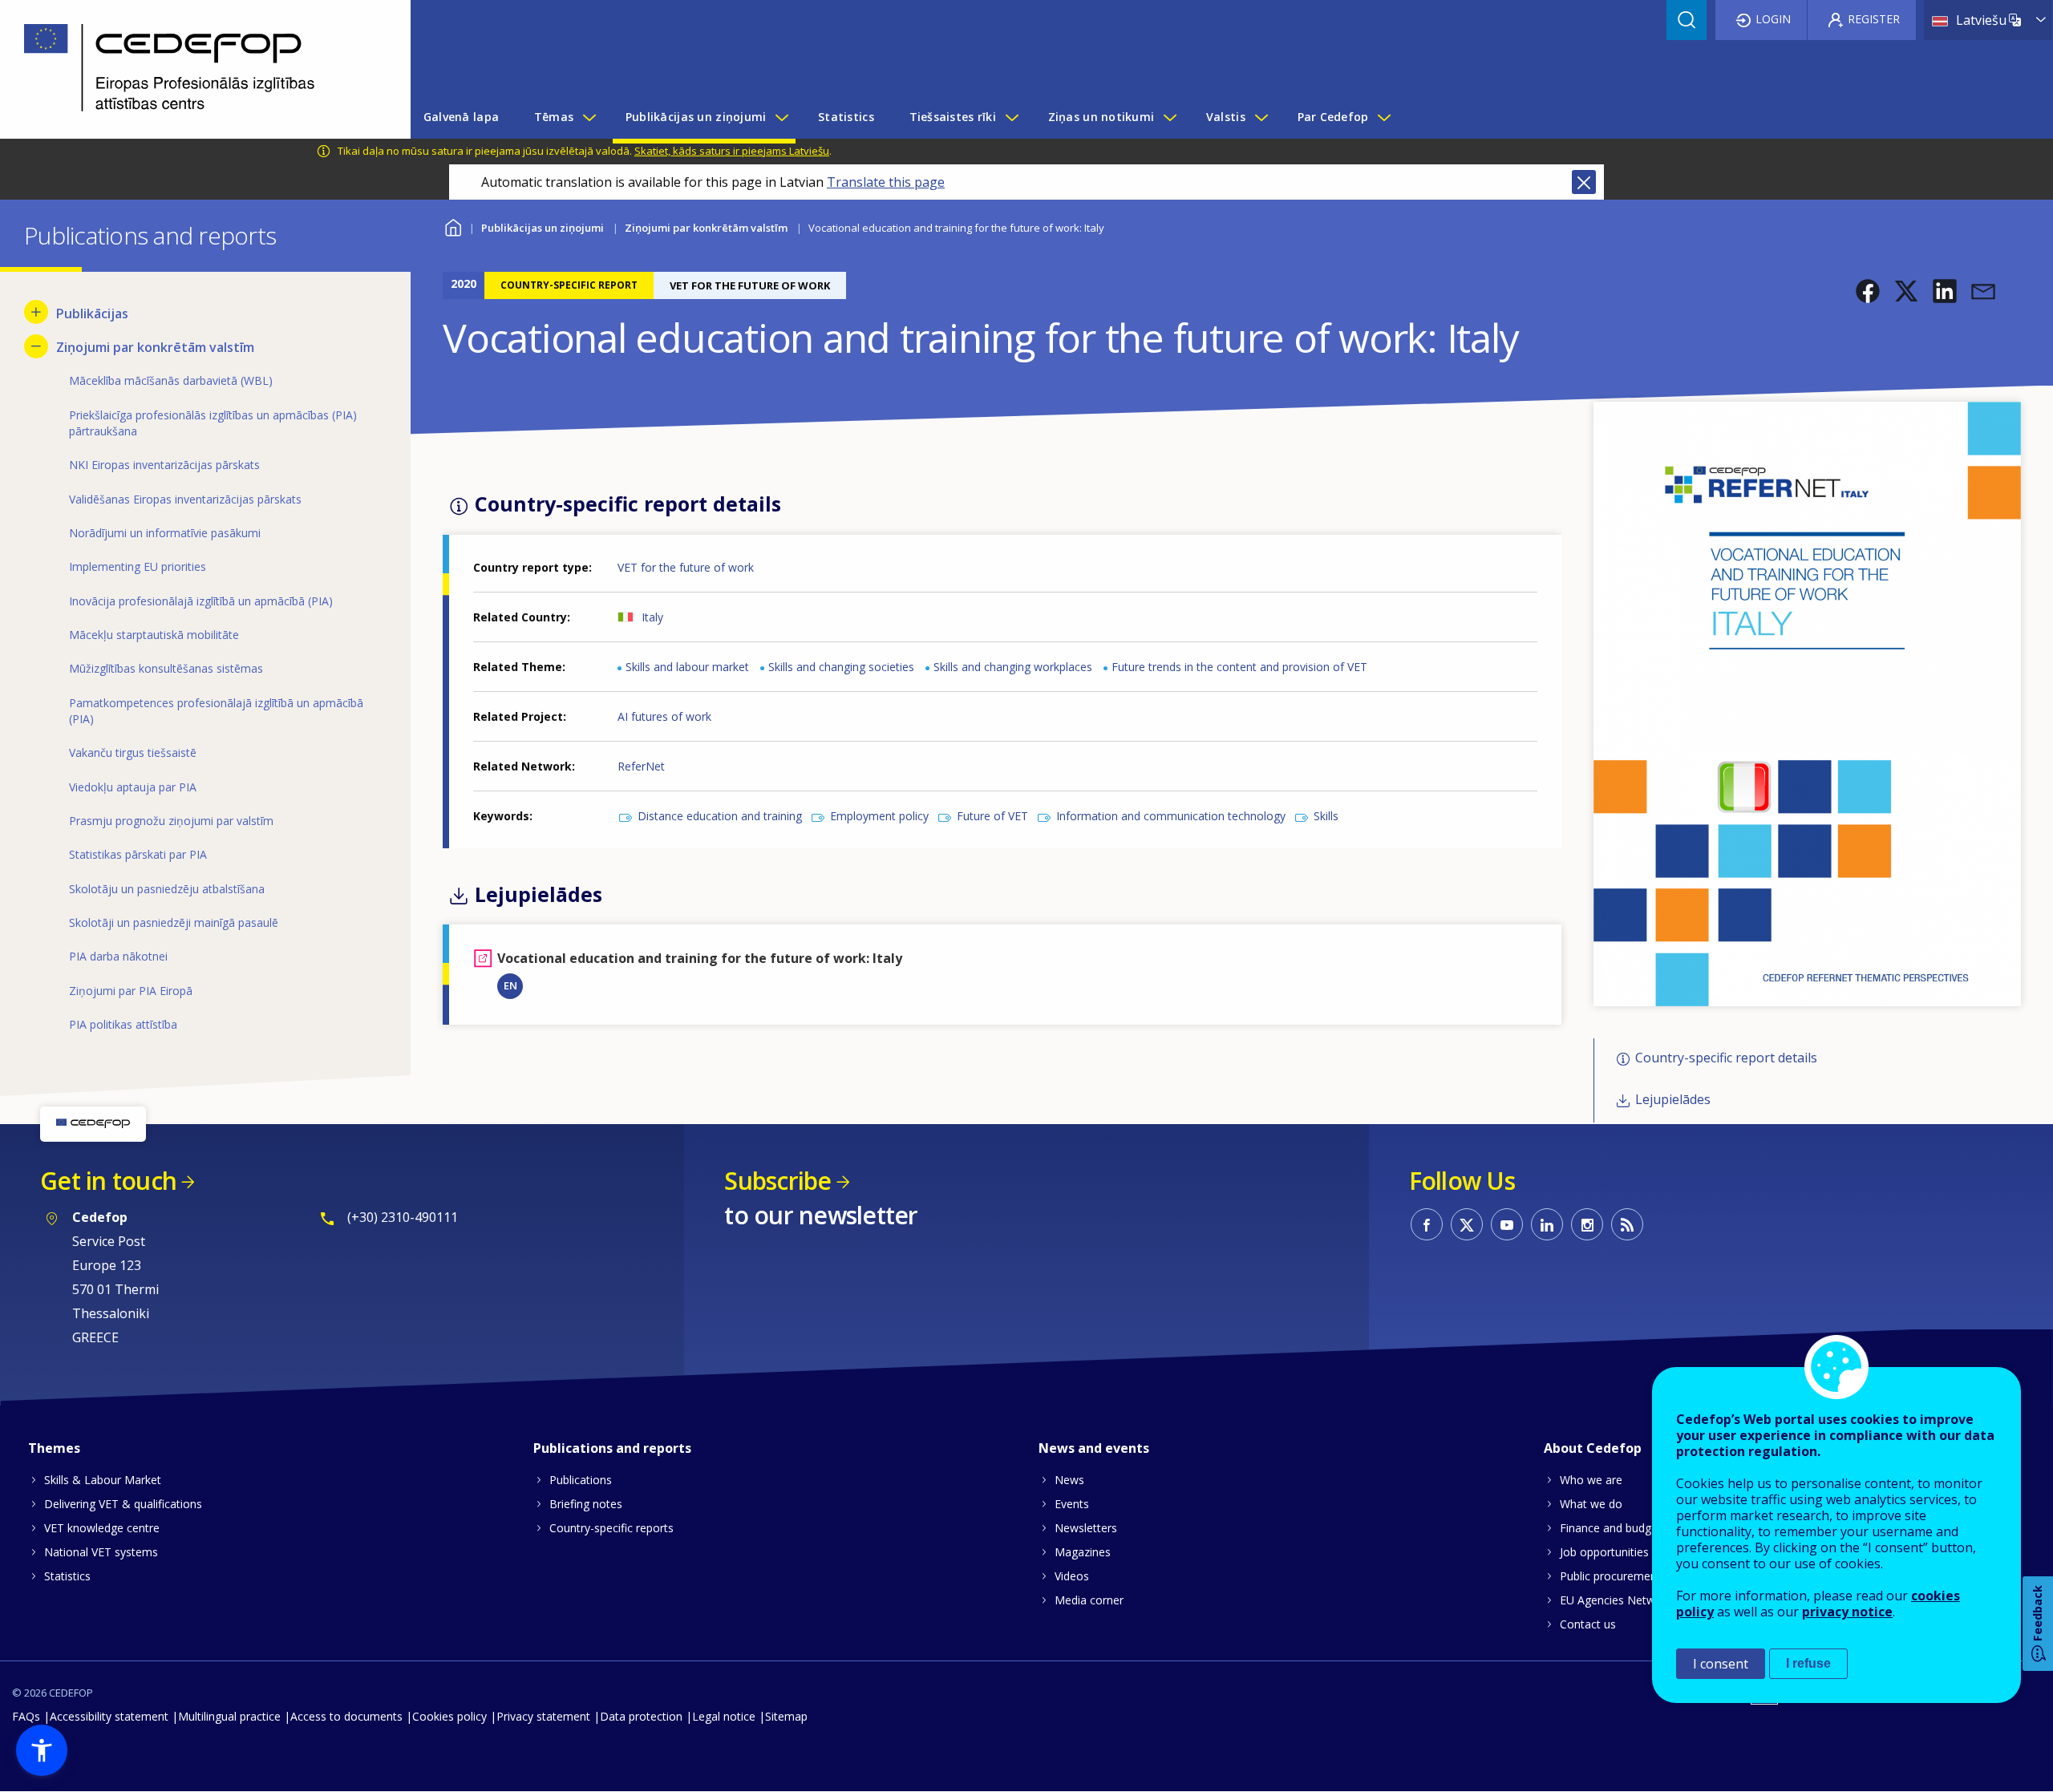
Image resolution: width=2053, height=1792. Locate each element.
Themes (54, 1448)
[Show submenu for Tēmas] (589, 117)
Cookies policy (449, 1716)
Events (1072, 1504)
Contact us (1588, 1624)
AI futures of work (664, 716)
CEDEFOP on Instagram (1587, 1224)
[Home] (193, 69)
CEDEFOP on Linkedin (1547, 1224)
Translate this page (886, 182)
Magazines (1083, 1552)
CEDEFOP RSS (1627, 1224)
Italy (652, 617)
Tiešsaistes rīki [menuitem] (953, 117)
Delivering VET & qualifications (123, 1504)
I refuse (1808, 1663)
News (1069, 1480)
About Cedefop (1593, 1448)
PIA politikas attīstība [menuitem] (123, 1024)
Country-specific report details (1726, 1058)
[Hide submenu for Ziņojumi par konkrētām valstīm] (36, 346)
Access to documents (346, 1716)
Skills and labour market (687, 667)
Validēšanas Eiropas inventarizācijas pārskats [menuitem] (185, 499)
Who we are (1591, 1480)
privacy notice (1847, 1612)
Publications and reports (612, 1448)
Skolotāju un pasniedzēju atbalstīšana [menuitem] (167, 889)
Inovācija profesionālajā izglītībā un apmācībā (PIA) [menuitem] (201, 601)
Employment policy (879, 816)
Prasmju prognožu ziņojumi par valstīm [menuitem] (171, 821)
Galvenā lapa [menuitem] (461, 117)
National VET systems (101, 1552)
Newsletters (1086, 1528)
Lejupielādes (1673, 1100)
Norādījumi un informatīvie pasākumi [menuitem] (165, 533)
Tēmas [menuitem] (554, 117)
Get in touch (108, 1181)
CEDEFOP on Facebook (1427, 1224)
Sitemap (786, 1716)
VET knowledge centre (102, 1528)
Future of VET (992, 816)
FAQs (26, 1716)
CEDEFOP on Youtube (1507, 1224)
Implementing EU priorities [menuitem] (138, 566)
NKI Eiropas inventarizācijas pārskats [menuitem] (164, 465)
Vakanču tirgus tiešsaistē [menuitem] (133, 752)
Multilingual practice (229, 1716)
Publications (581, 1480)
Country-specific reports (611, 1528)
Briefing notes (586, 1504)
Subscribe (777, 1181)
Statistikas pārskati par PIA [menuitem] (138, 854)
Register (1874, 19)
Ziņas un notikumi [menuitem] (1101, 117)
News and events (1094, 1448)
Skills (1326, 816)
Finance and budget (1611, 1528)
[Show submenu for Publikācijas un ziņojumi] (781, 117)
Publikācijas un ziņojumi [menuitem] (696, 117)
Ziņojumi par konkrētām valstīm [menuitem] (155, 347)
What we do (1591, 1504)
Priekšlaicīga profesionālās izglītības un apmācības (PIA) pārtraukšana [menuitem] (213, 423)
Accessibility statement (109, 1716)
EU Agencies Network (1616, 1600)
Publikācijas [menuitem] (92, 313)
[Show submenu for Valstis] (1261, 117)
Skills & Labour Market (103, 1480)
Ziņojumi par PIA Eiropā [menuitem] (131, 991)
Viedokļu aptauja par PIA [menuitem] (133, 787)
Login (1773, 19)
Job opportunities (1604, 1552)
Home (453, 226)
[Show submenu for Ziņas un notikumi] (1169, 117)
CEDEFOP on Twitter (1467, 1224)
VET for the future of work (686, 567)
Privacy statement (543, 1716)
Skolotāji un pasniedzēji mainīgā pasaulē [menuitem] (174, 922)
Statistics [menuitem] (846, 117)
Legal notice (724, 1716)
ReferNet (641, 766)
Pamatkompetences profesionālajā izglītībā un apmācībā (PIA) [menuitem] (216, 711)
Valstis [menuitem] (1226, 117)
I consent (1721, 1664)
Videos (1072, 1576)
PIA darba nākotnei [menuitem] (118, 956)
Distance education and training (720, 816)
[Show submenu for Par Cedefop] (1383, 117)
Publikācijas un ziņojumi (543, 228)
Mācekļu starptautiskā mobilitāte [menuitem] (154, 635)
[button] (1868, 291)
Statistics (67, 1576)
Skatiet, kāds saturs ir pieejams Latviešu (732, 151)
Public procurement (1610, 1576)
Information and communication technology (1171, 816)
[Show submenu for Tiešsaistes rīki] (1011, 117)
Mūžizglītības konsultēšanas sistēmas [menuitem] (166, 668)
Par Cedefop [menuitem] (1333, 117)
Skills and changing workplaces (1013, 667)
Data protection (641, 1716)
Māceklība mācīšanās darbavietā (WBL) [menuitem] (171, 380)
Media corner (1089, 1600)
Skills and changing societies (841, 667)
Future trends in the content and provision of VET (1239, 667)
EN (510, 985)
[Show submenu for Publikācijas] (36, 312)
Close (1584, 182)
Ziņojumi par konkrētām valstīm (706, 228)
